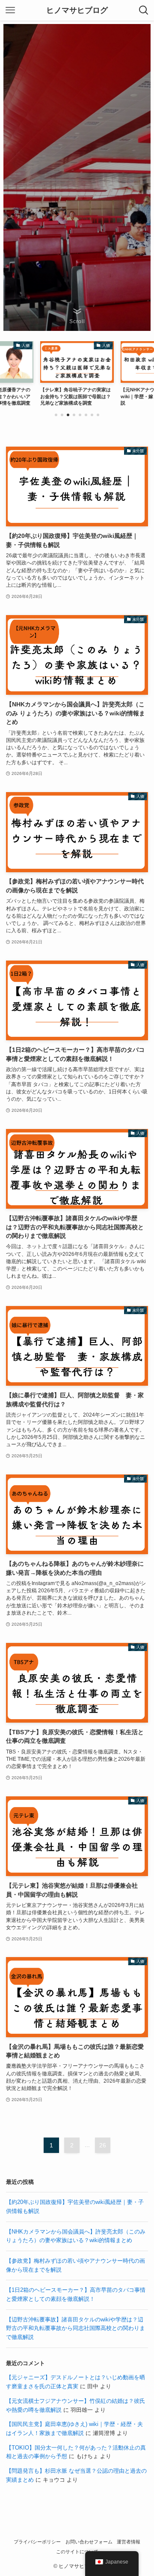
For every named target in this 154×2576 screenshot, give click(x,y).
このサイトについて (77, 2552)
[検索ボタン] (144, 10)
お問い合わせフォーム (89, 2542)
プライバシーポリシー (37, 2542)
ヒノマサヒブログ (77, 10)
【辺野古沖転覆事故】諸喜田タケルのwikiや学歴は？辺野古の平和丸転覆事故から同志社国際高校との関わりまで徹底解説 (76, 2328)
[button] (56, 415)
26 (103, 2145)
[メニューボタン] (10, 10)
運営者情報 (129, 2542)
